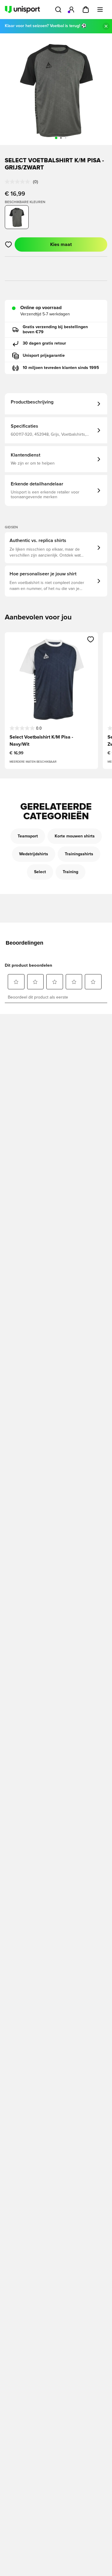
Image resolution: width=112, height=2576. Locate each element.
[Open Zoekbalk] (58, 10)
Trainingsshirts (79, 854)
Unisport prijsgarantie (44, 356)
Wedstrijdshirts (34, 854)
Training (70, 872)
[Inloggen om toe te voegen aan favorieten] (9, 244)
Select (40, 872)
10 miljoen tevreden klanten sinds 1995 (61, 368)
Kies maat (61, 244)
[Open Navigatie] (100, 10)
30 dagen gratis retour (44, 343)
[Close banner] (106, 26)
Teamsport (28, 836)
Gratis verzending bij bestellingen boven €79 (55, 330)
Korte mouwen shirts (75, 836)
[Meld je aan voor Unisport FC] (71, 10)
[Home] (22, 10)
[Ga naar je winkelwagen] (86, 10)
